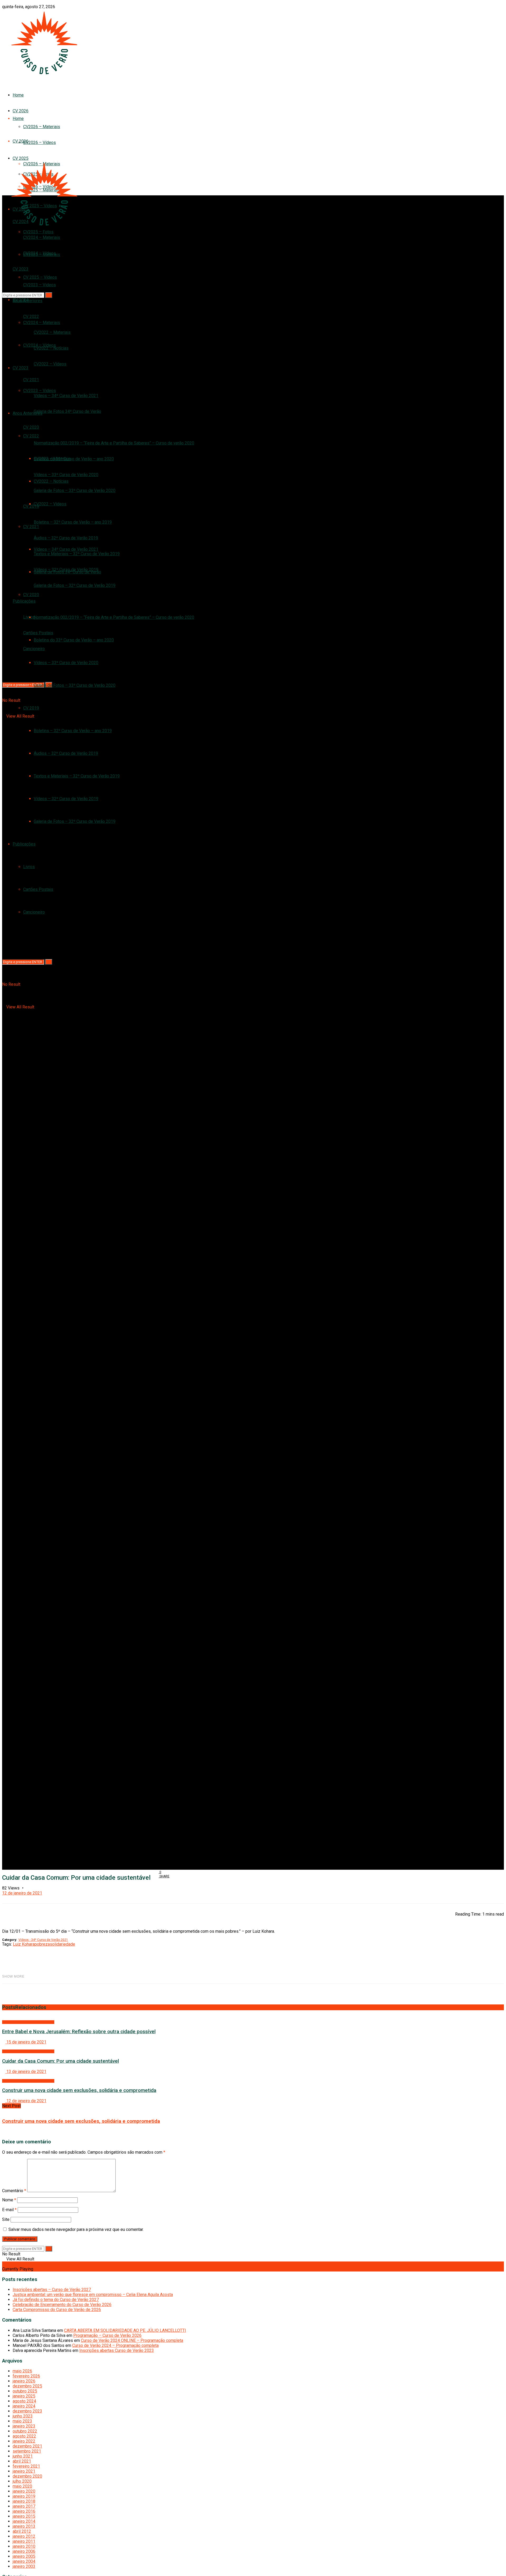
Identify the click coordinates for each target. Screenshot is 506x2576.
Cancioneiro (34, 912)
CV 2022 (31, 436)
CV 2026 (21, 141)
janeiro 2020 (24, 2491)
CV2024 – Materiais (42, 323)
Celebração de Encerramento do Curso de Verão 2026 (62, 2305)
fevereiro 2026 (26, 2376)
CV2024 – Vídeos (40, 345)
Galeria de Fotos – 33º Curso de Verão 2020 (75, 490)
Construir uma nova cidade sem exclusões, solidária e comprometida (79, 2090)
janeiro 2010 (24, 2546)
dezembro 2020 (27, 2476)
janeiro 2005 (24, 2556)
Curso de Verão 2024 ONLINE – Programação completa (132, 2340)
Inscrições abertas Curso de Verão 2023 (117, 2350)
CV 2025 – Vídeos (40, 277)
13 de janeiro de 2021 (26, 2072)
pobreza (42, 1944)
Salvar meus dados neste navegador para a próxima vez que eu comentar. (76, 2229)
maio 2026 (22, 2371)
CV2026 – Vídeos (40, 142)
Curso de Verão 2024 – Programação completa (115, 2345)
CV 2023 (21, 269)
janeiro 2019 (24, 2496)
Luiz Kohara (24, 1944)
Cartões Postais (38, 889)
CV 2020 (31, 427)
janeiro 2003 (24, 2566)
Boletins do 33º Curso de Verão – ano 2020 (74, 459)
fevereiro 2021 (26, 2466)
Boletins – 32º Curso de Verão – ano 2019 (73, 522)
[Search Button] (49, 962)
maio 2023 (22, 2421)
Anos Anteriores (28, 413)
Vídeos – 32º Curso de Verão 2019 (66, 799)
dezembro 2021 (27, 2446)
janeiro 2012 (24, 2536)
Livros (29, 867)
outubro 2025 (25, 2391)
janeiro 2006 (24, 2551)
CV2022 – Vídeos (50, 364)
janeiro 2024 (24, 2406)
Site (6, 2219)
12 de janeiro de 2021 (22, 1893)
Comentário (14, 2191)
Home (18, 95)
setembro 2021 (27, 2451)
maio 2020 (22, 2486)
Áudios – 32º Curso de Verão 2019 (66, 753)
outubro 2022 (25, 2431)
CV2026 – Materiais (42, 127)
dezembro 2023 (27, 2411)
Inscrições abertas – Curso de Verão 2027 (52, 2290)
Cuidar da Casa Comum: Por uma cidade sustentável (60, 2061)
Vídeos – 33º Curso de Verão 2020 (66, 663)
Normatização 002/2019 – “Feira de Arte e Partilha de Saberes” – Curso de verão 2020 (114, 443)
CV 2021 (31, 527)
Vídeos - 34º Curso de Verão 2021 (43, 1940)
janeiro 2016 (24, 2511)
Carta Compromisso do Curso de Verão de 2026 (57, 2310)
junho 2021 (23, 2456)
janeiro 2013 (24, 2526)
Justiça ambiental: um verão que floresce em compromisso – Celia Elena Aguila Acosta (93, 2295)
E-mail (9, 2210)
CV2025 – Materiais (42, 255)
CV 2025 (21, 158)
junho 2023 (23, 2416)
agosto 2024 (24, 2401)
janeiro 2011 (24, 2541)
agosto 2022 (24, 2436)
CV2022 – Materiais (52, 459)
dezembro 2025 (27, 2386)
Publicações (24, 601)
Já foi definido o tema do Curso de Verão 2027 (56, 2300)
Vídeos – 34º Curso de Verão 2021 (66, 396)
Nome (9, 2200)
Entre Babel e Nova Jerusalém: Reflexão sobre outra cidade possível (79, 2032)
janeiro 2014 (24, 2521)
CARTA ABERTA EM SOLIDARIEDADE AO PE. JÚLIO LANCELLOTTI (125, 2330)
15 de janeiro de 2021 (26, 2042)
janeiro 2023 (24, 2426)
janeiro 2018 (24, 2501)
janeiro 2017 (24, 2506)
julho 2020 (22, 2481)
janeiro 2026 (24, 2381)
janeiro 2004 (24, 2561)
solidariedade (62, 1944)
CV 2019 (31, 506)
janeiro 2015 (24, 2516)
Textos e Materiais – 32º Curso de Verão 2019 (77, 776)
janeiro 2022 (24, 2441)
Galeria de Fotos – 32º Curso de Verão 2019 (75, 585)
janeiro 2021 (24, 2471)
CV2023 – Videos (40, 391)
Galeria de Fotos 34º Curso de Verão (67, 411)
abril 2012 (22, 2531)
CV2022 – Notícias (51, 481)
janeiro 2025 (24, 2396)
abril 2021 (22, 2461)
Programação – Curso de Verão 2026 (107, 2335)
